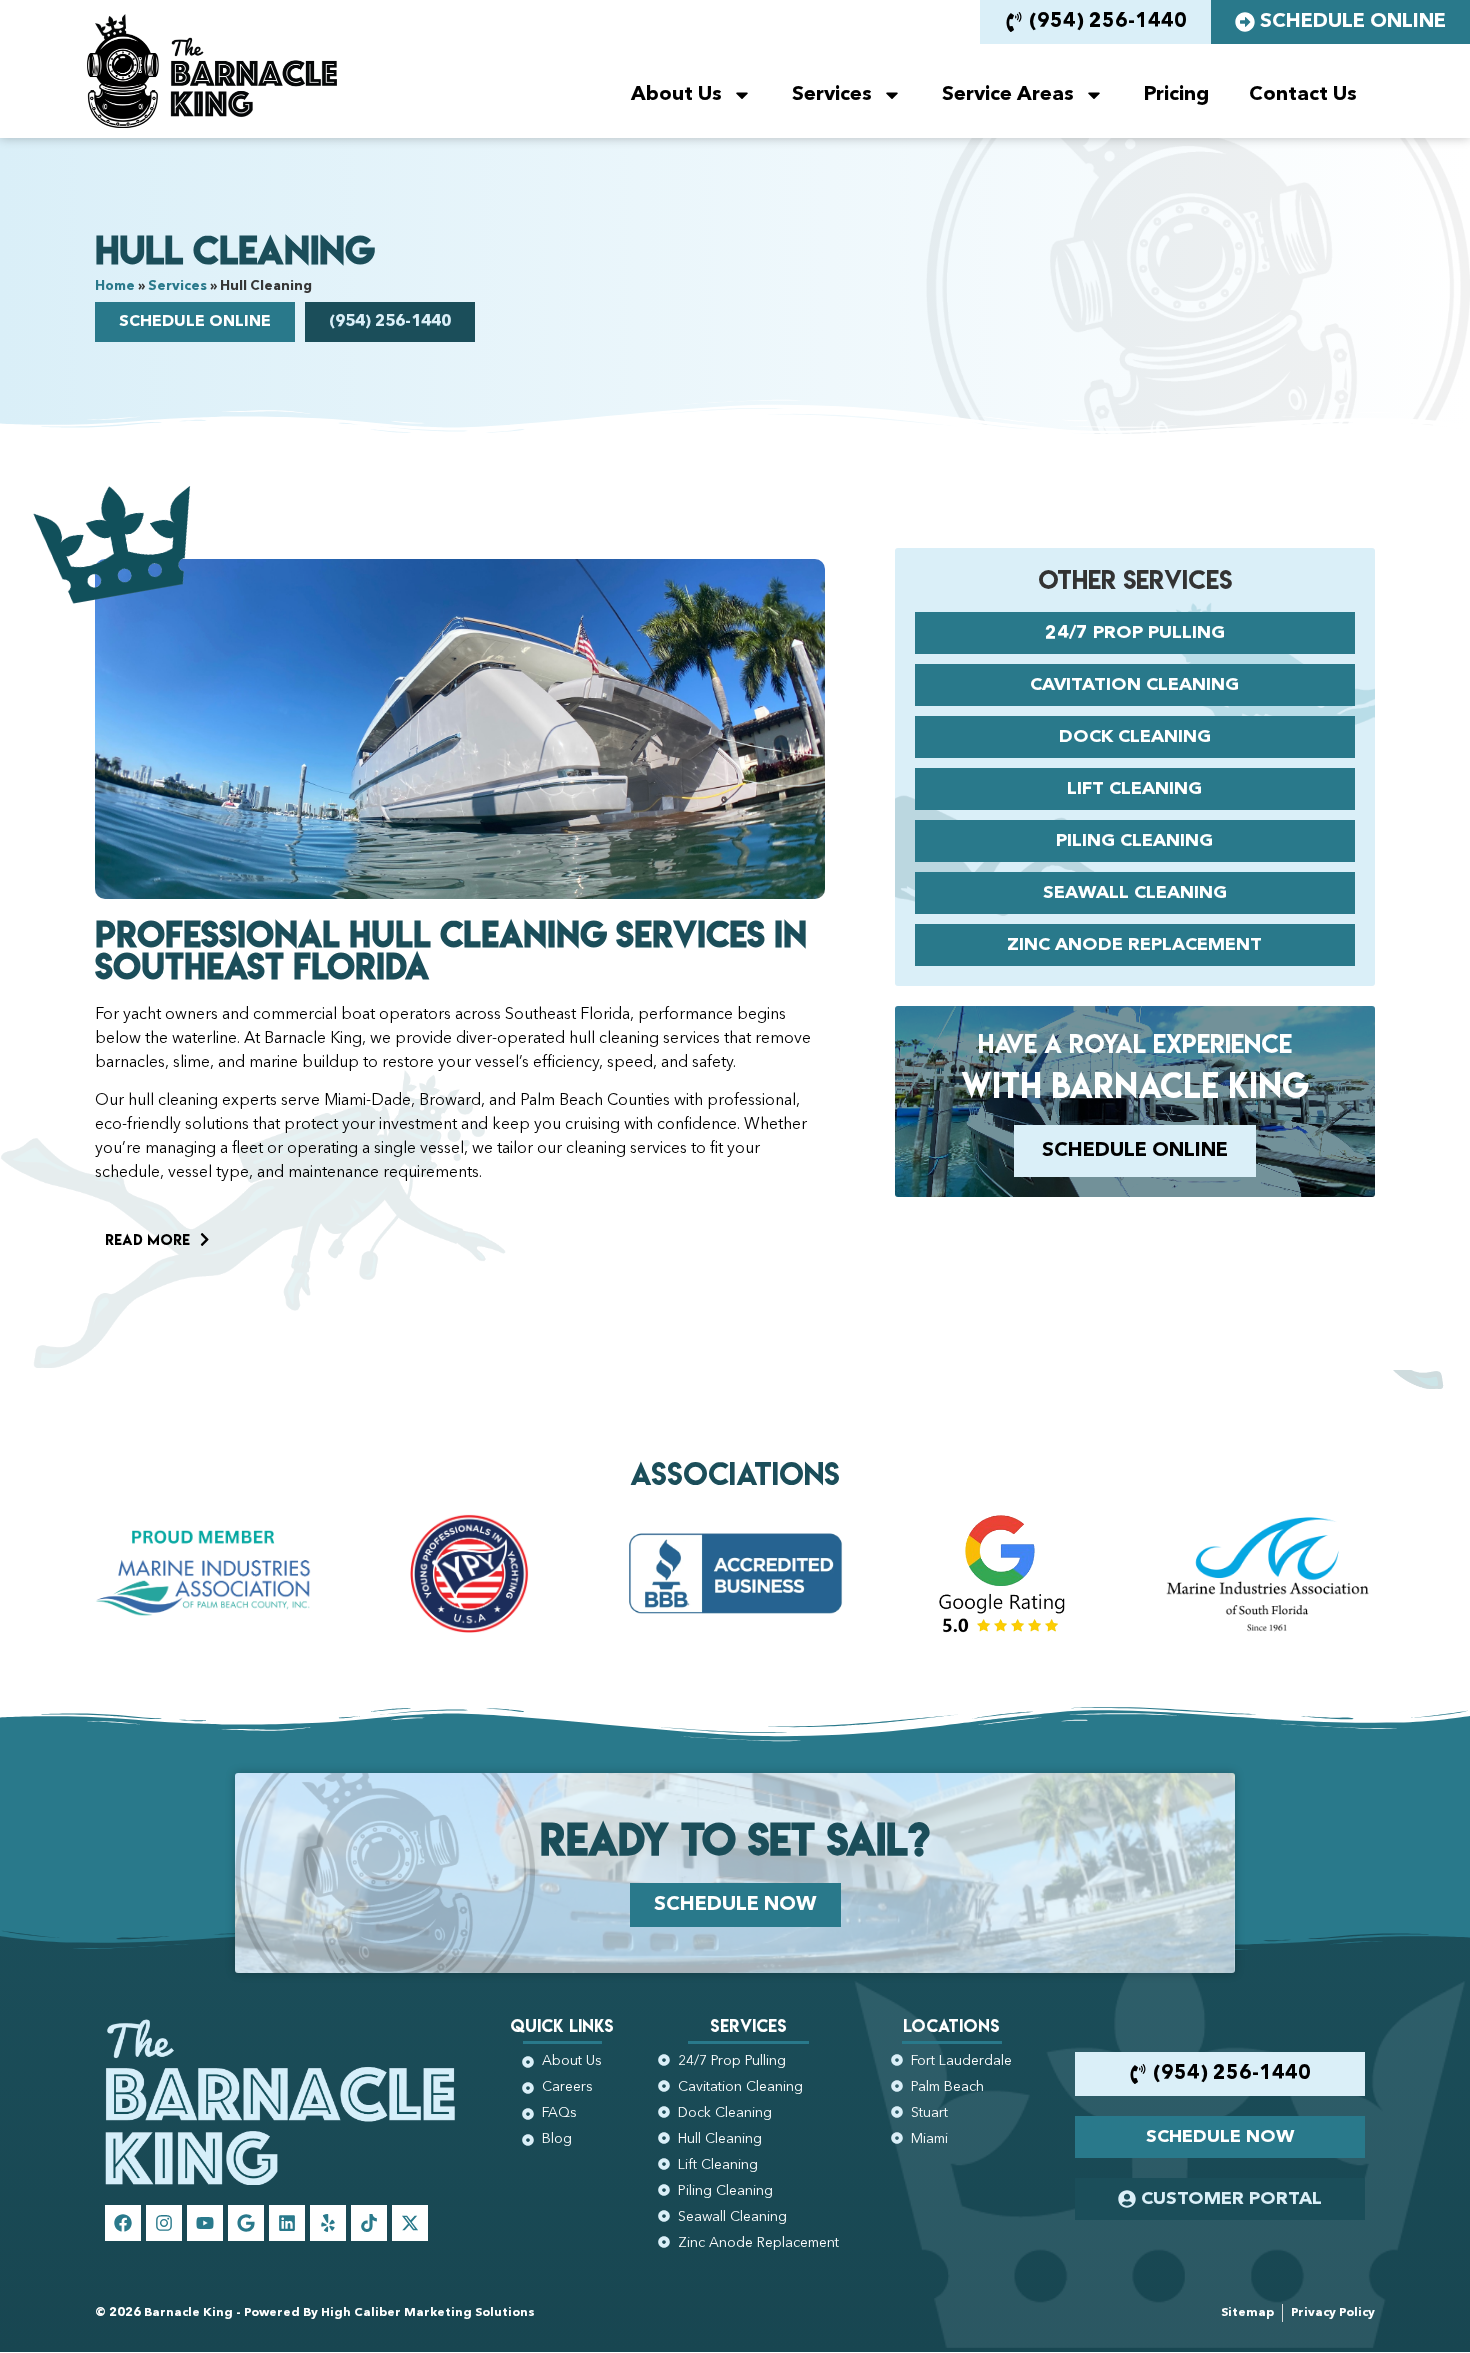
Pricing (1176, 95)
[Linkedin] (287, 2223)
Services (832, 95)
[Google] (246, 2223)
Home (115, 286)
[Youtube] (205, 2223)
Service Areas (1008, 95)
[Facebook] (123, 2223)
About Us (676, 95)
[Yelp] (328, 2223)
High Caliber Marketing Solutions (428, 2313)
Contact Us (1303, 95)
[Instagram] (164, 2223)
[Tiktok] (369, 2223)
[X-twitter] (410, 2223)
